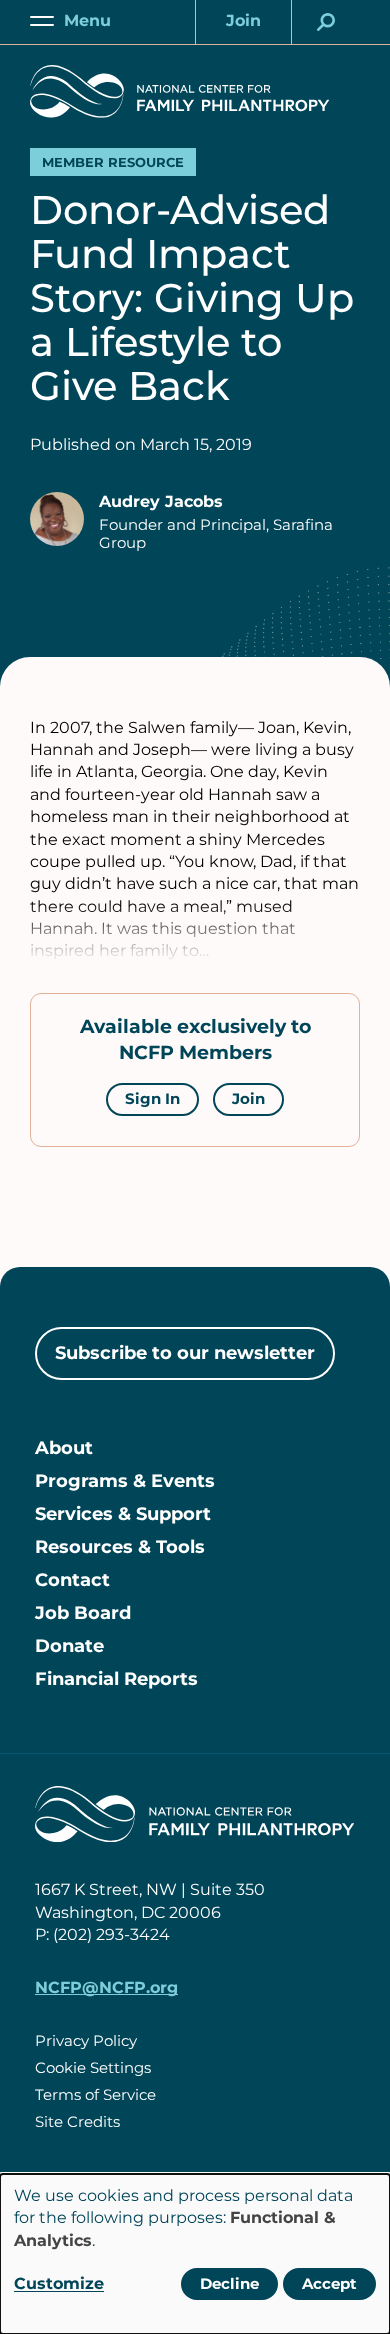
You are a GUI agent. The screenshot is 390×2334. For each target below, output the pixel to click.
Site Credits (77, 2121)
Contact (72, 1580)
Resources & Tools (120, 1547)
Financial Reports (116, 1679)
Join (248, 1098)
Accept (329, 2283)
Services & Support (123, 1514)
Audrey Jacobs (161, 501)
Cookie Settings (93, 2067)
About (64, 1448)
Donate (69, 1646)
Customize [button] (59, 2283)
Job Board (83, 1613)
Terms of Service (95, 2094)
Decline (229, 2283)
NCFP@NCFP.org (106, 1987)
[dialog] (195, 2254)
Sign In (152, 1098)
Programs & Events (125, 1481)
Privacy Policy (86, 2040)
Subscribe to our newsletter (185, 1353)
